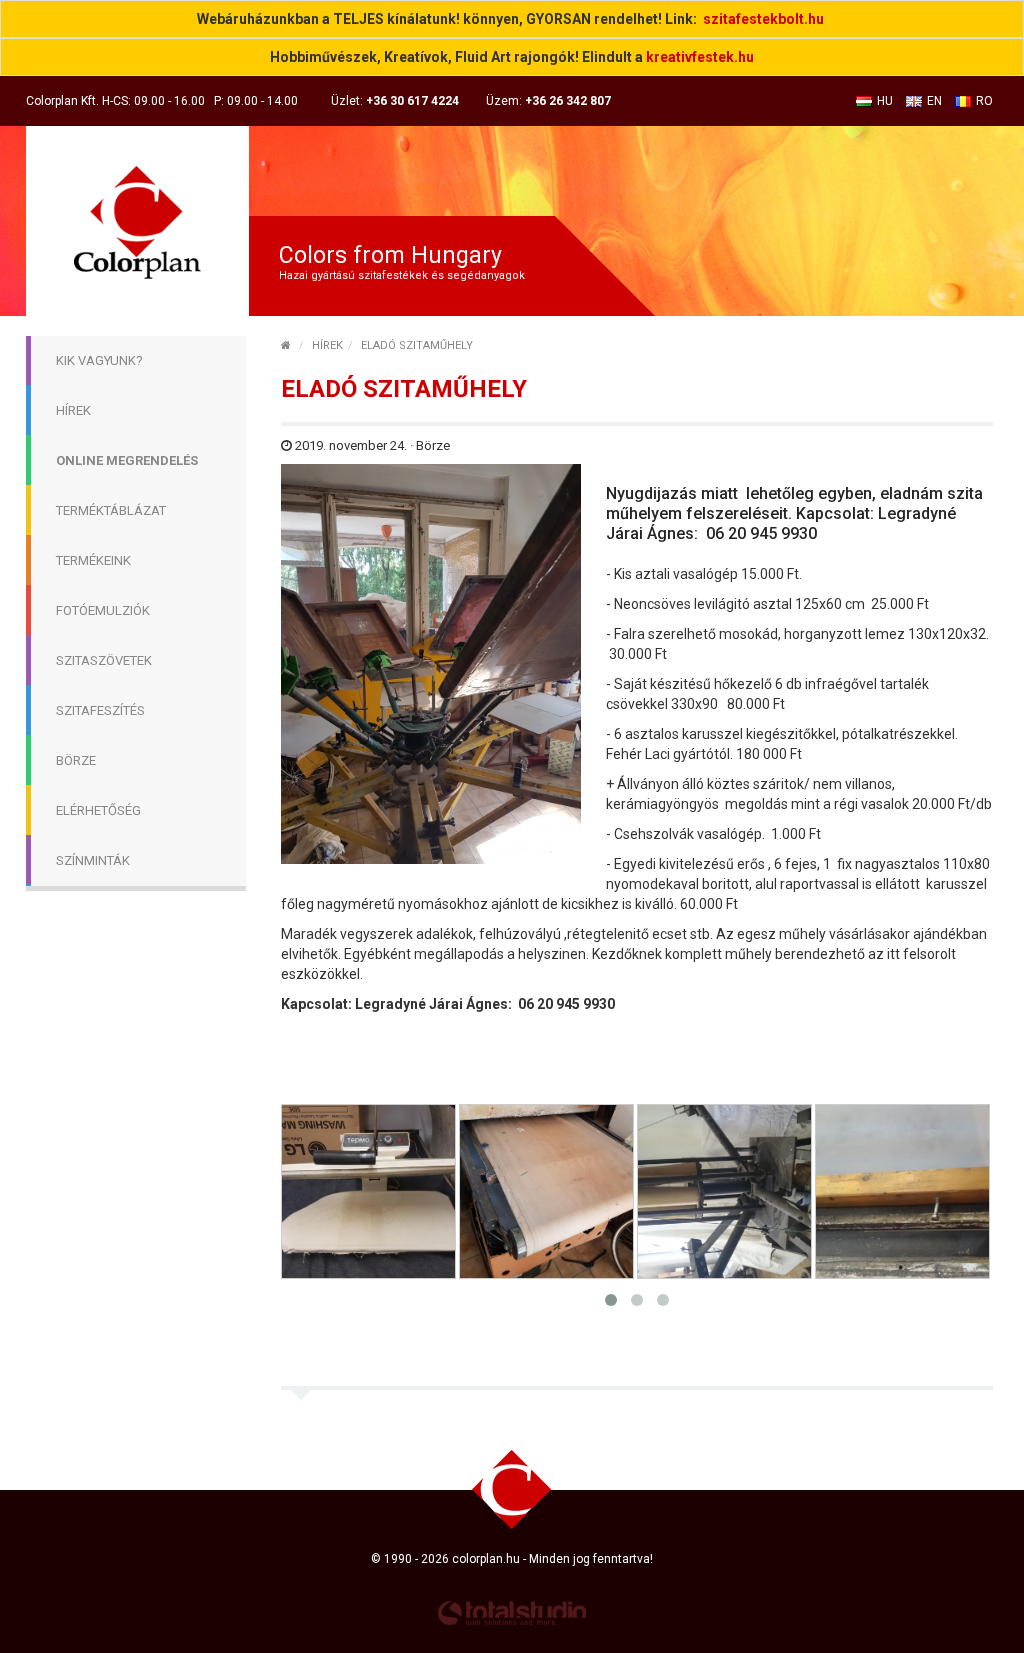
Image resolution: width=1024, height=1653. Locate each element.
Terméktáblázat (111, 510)
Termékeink (93, 560)
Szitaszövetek (104, 660)
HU (885, 101)
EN (934, 101)
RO (984, 101)
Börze (76, 760)
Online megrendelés (127, 460)
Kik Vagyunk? (99, 360)
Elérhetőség (98, 810)
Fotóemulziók (103, 610)
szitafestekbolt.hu (763, 19)
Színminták (93, 860)
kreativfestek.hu (700, 57)
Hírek (73, 410)
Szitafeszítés (100, 710)
